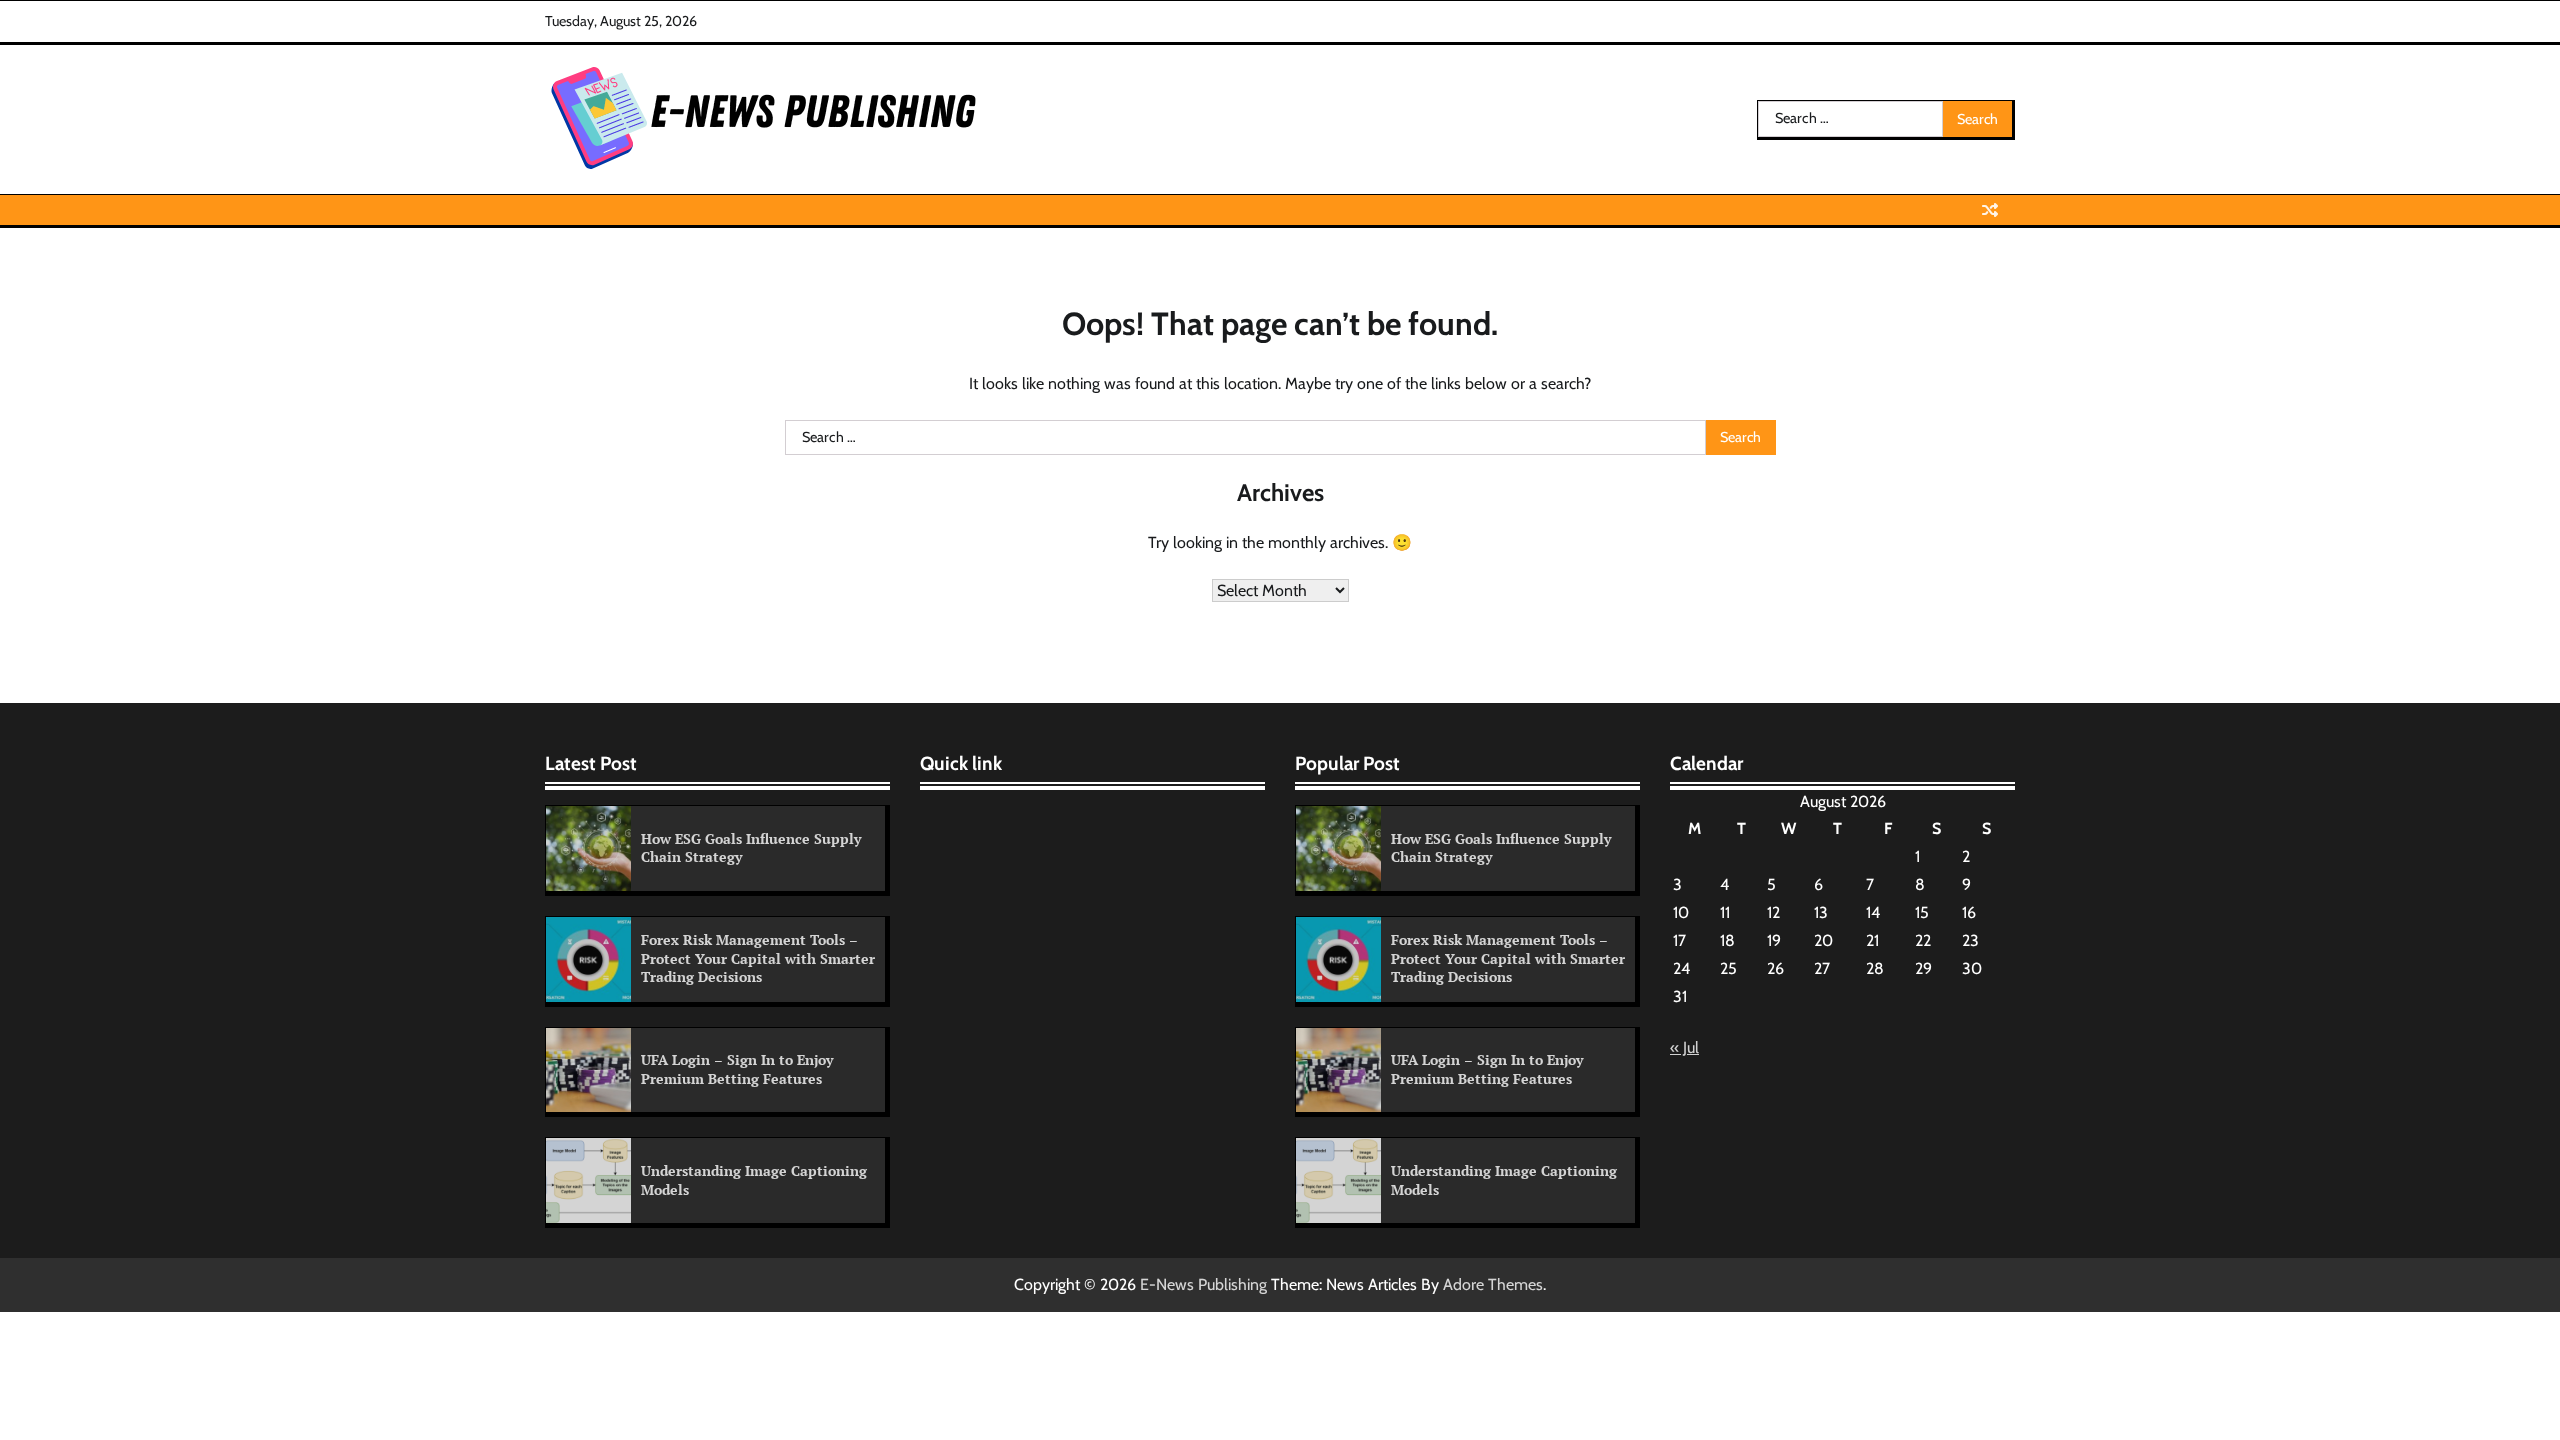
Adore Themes (1493, 1284)
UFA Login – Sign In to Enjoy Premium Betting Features (737, 1069)
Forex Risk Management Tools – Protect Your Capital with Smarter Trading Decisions (758, 958)
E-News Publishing (1203, 1284)
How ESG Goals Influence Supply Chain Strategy (751, 848)
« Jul (1684, 1047)
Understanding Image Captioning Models (754, 1180)
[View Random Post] (1990, 210)
